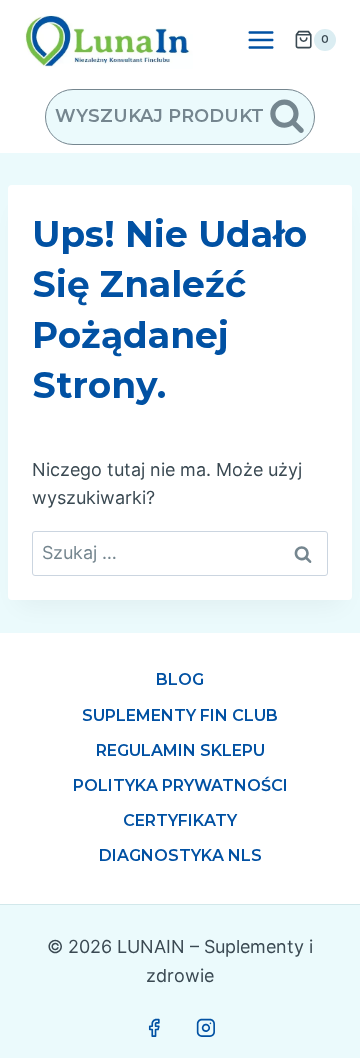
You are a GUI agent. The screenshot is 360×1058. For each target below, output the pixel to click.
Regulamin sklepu (180, 750)
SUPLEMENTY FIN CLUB (180, 715)
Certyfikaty (180, 820)
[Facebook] (154, 1028)
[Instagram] (206, 1028)
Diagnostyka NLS (180, 855)
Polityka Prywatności (180, 785)
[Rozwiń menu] (260, 39)
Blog (180, 679)
